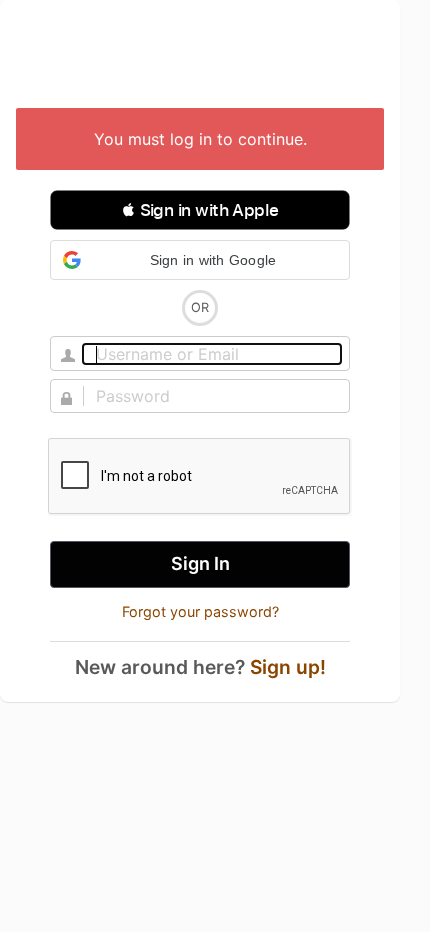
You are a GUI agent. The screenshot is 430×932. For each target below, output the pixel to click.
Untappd (200, 56)
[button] (200, 210)
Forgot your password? (200, 611)
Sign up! (288, 667)
